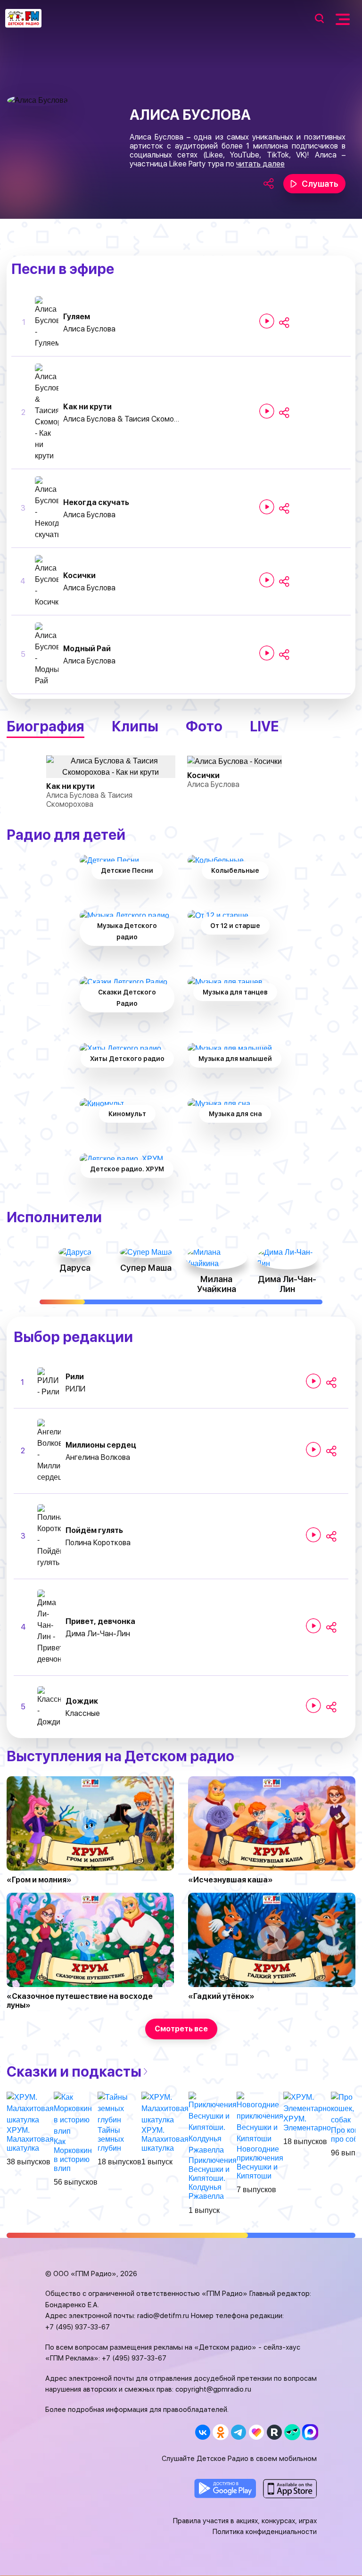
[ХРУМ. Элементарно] (307, 2102)
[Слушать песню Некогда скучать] (267, 507)
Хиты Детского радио (127, 1059)
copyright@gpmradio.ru (213, 2389)
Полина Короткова (98, 1543)
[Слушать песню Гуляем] (267, 321)
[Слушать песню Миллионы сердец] (313, 1450)
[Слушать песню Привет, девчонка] (313, 1626)
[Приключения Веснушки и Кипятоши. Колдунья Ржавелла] (213, 2123)
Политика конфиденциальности (265, 2532)
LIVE (264, 726)
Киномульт (127, 1114)
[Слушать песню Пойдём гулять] (313, 1535)
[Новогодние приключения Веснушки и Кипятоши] (260, 2117)
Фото (204, 726)
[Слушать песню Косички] (267, 580)
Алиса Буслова (89, 329)
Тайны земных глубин (111, 2139)
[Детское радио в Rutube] (274, 2432)
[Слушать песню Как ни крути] (267, 411)
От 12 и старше (235, 926)
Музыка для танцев (235, 992)
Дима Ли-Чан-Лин (98, 1634)
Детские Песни (127, 870)
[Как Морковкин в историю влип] (76, 2114)
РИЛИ (75, 1389)
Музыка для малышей (235, 1059)
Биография (45, 726)
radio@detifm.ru (163, 2316)
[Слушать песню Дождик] (313, 1706)
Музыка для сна (235, 1114)
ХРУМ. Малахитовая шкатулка (30, 2139)
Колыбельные (235, 870)
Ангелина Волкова (98, 1457)
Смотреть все (181, 2029)
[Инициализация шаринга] (284, 323)
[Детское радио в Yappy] (292, 2432)
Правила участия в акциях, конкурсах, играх (245, 2521)
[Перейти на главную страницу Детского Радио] (23, 18)
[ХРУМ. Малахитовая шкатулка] (30, 2108)
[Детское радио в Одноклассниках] (220, 2432)
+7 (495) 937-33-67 (78, 2327)
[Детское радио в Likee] (256, 2432)
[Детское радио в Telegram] (238, 2432)
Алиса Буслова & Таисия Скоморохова (122, 419)
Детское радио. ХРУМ (127, 1169)
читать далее (260, 164)
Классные (83, 1713)
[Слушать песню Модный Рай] (267, 653)
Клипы (135, 726)
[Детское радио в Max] (310, 2432)
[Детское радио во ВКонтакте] (202, 2432)
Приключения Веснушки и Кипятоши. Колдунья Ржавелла (213, 2178)
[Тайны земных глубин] (119, 2108)
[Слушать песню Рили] (313, 1381)
